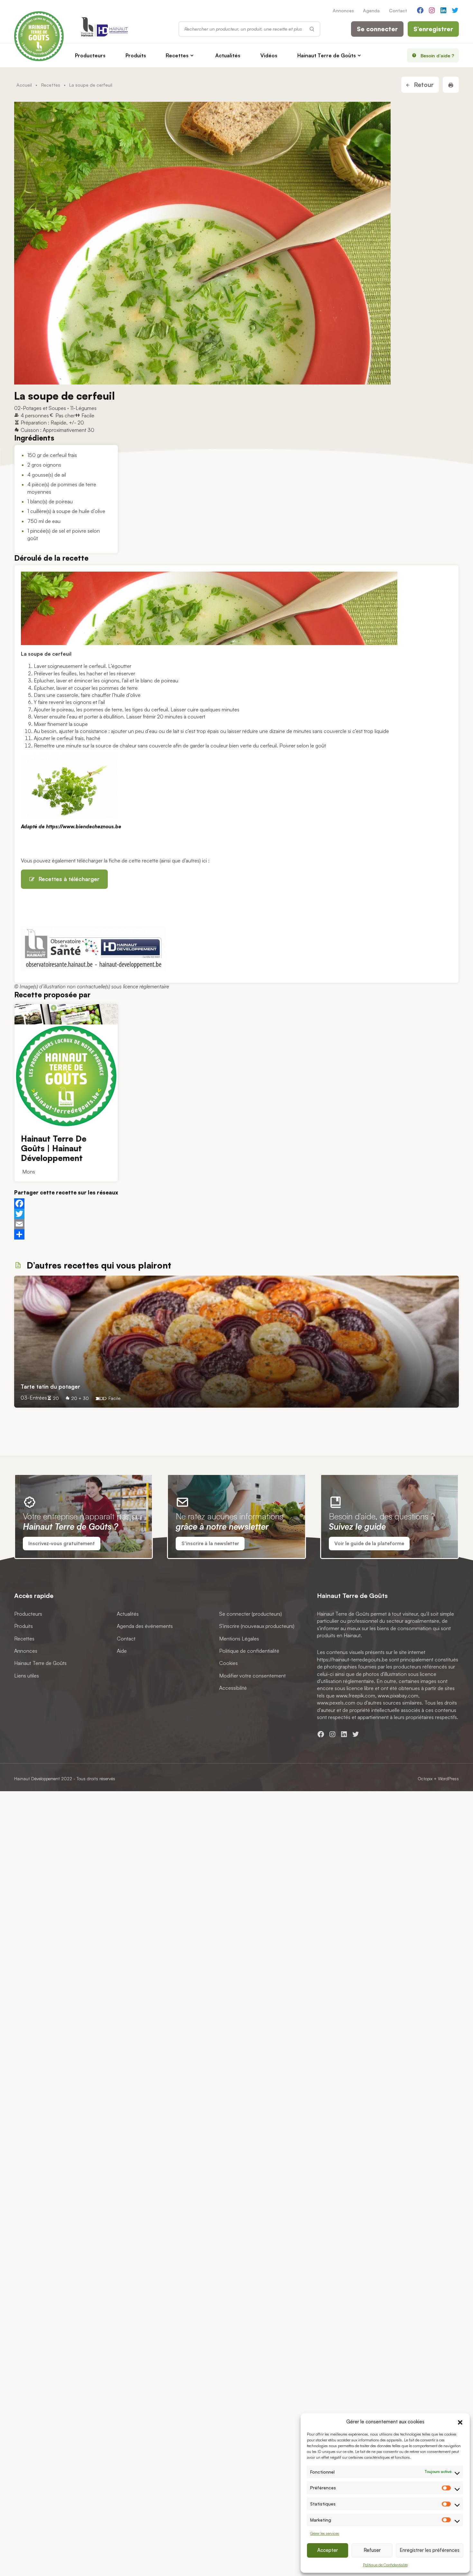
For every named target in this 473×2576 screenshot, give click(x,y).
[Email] (236, 1224)
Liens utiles (27, 1676)
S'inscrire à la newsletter (210, 1543)
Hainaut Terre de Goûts (327, 55)
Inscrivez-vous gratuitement (62, 1543)
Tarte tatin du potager (50, 1386)
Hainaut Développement (37, 1778)
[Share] (236, 1234)
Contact (398, 10)
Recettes (177, 55)
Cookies (228, 1663)
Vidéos (269, 55)
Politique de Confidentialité (385, 2565)
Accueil (24, 85)
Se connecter (377, 29)
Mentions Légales (239, 1639)
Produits (136, 55)
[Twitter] (236, 1214)
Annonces (343, 10)
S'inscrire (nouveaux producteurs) (257, 1626)
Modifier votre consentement (252, 1676)
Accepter (328, 2550)
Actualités (228, 55)
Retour (423, 85)
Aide (122, 1651)
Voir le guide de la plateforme (369, 1543)
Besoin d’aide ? (437, 55)
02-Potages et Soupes (40, 408)
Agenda (371, 10)
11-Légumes (83, 408)
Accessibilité (233, 1688)
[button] (460, 2421)
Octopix (425, 1778)
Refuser (372, 2550)
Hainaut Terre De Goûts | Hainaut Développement (54, 1149)
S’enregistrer (433, 29)
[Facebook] (236, 1203)
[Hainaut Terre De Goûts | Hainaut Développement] (66, 1014)
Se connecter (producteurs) (250, 1614)
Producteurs (90, 55)
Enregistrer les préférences (430, 2550)
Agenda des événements (145, 1626)
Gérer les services (325, 2533)
